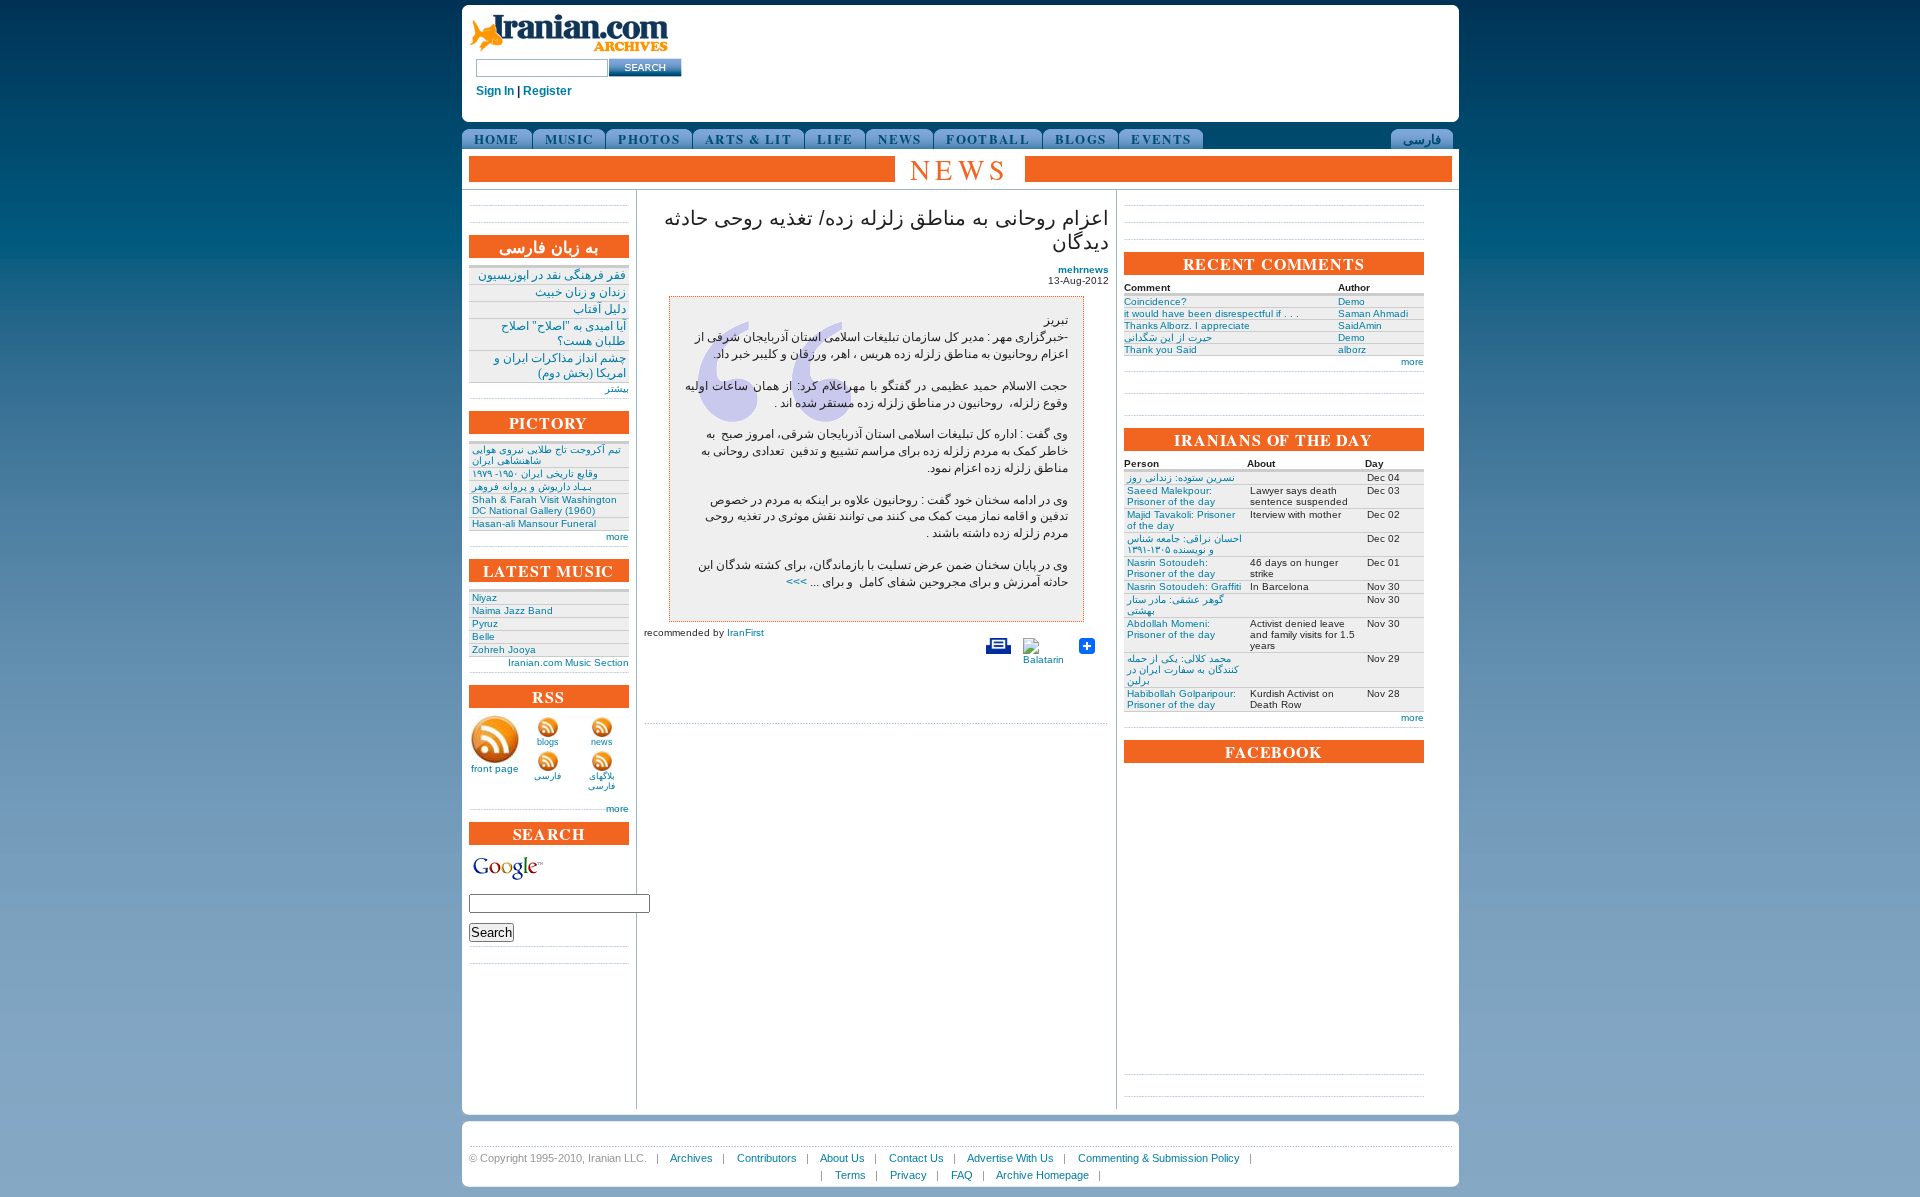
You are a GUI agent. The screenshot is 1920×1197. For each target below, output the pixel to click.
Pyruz (485, 623)
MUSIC (569, 138)
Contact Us (916, 1158)
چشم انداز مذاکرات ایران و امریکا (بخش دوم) (560, 365)
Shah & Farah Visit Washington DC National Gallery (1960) (544, 505)
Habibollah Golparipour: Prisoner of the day (1181, 699)
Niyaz (484, 597)
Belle (483, 636)
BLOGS (1081, 138)
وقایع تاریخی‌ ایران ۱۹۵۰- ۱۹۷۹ (535, 473)
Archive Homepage (1042, 1175)
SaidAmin (1360, 325)
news (602, 742)
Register (547, 91)
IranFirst (745, 632)
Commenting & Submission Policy (1159, 1158)
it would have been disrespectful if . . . (1211, 313)
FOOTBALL (987, 138)
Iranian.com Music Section (568, 662)
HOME (497, 138)
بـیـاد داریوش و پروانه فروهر (532, 486)
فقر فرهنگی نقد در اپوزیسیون (552, 275)
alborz (1352, 349)
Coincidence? (1155, 301)
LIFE (835, 138)
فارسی (1422, 138)
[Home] (569, 52)
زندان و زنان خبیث (580, 292)
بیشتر (617, 388)
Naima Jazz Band (512, 610)
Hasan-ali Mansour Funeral (534, 523)
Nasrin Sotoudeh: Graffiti (1184, 586)
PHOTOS (649, 138)
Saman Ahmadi (1373, 313)
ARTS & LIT (748, 138)
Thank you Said (1160, 349)
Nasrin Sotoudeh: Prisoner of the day (1171, 568)
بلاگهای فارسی (601, 781)
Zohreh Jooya (504, 649)
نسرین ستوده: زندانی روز (1181, 477)
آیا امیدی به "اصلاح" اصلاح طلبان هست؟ (563, 333)
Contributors (767, 1158)
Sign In (495, 91)
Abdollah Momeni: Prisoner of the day (1171, 629)
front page (495, 768)
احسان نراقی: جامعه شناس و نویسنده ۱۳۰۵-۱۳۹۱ (1184, 544)
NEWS (899, 138)
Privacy (908, 1175)
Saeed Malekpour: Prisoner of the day (1171, 496)
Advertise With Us (1010, 1158)
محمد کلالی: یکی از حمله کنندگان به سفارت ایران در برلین (1183, 669)
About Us (842, 1158)
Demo (1351, 301)
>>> (798, 582)
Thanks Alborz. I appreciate (1187, 325)
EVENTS (1161, 138)
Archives (691, 1158)
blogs (548, 742)
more (617, 536)
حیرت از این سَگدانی (1168, 337)
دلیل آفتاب (599, 309)
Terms (850, 1175)
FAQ (962, 1175)
